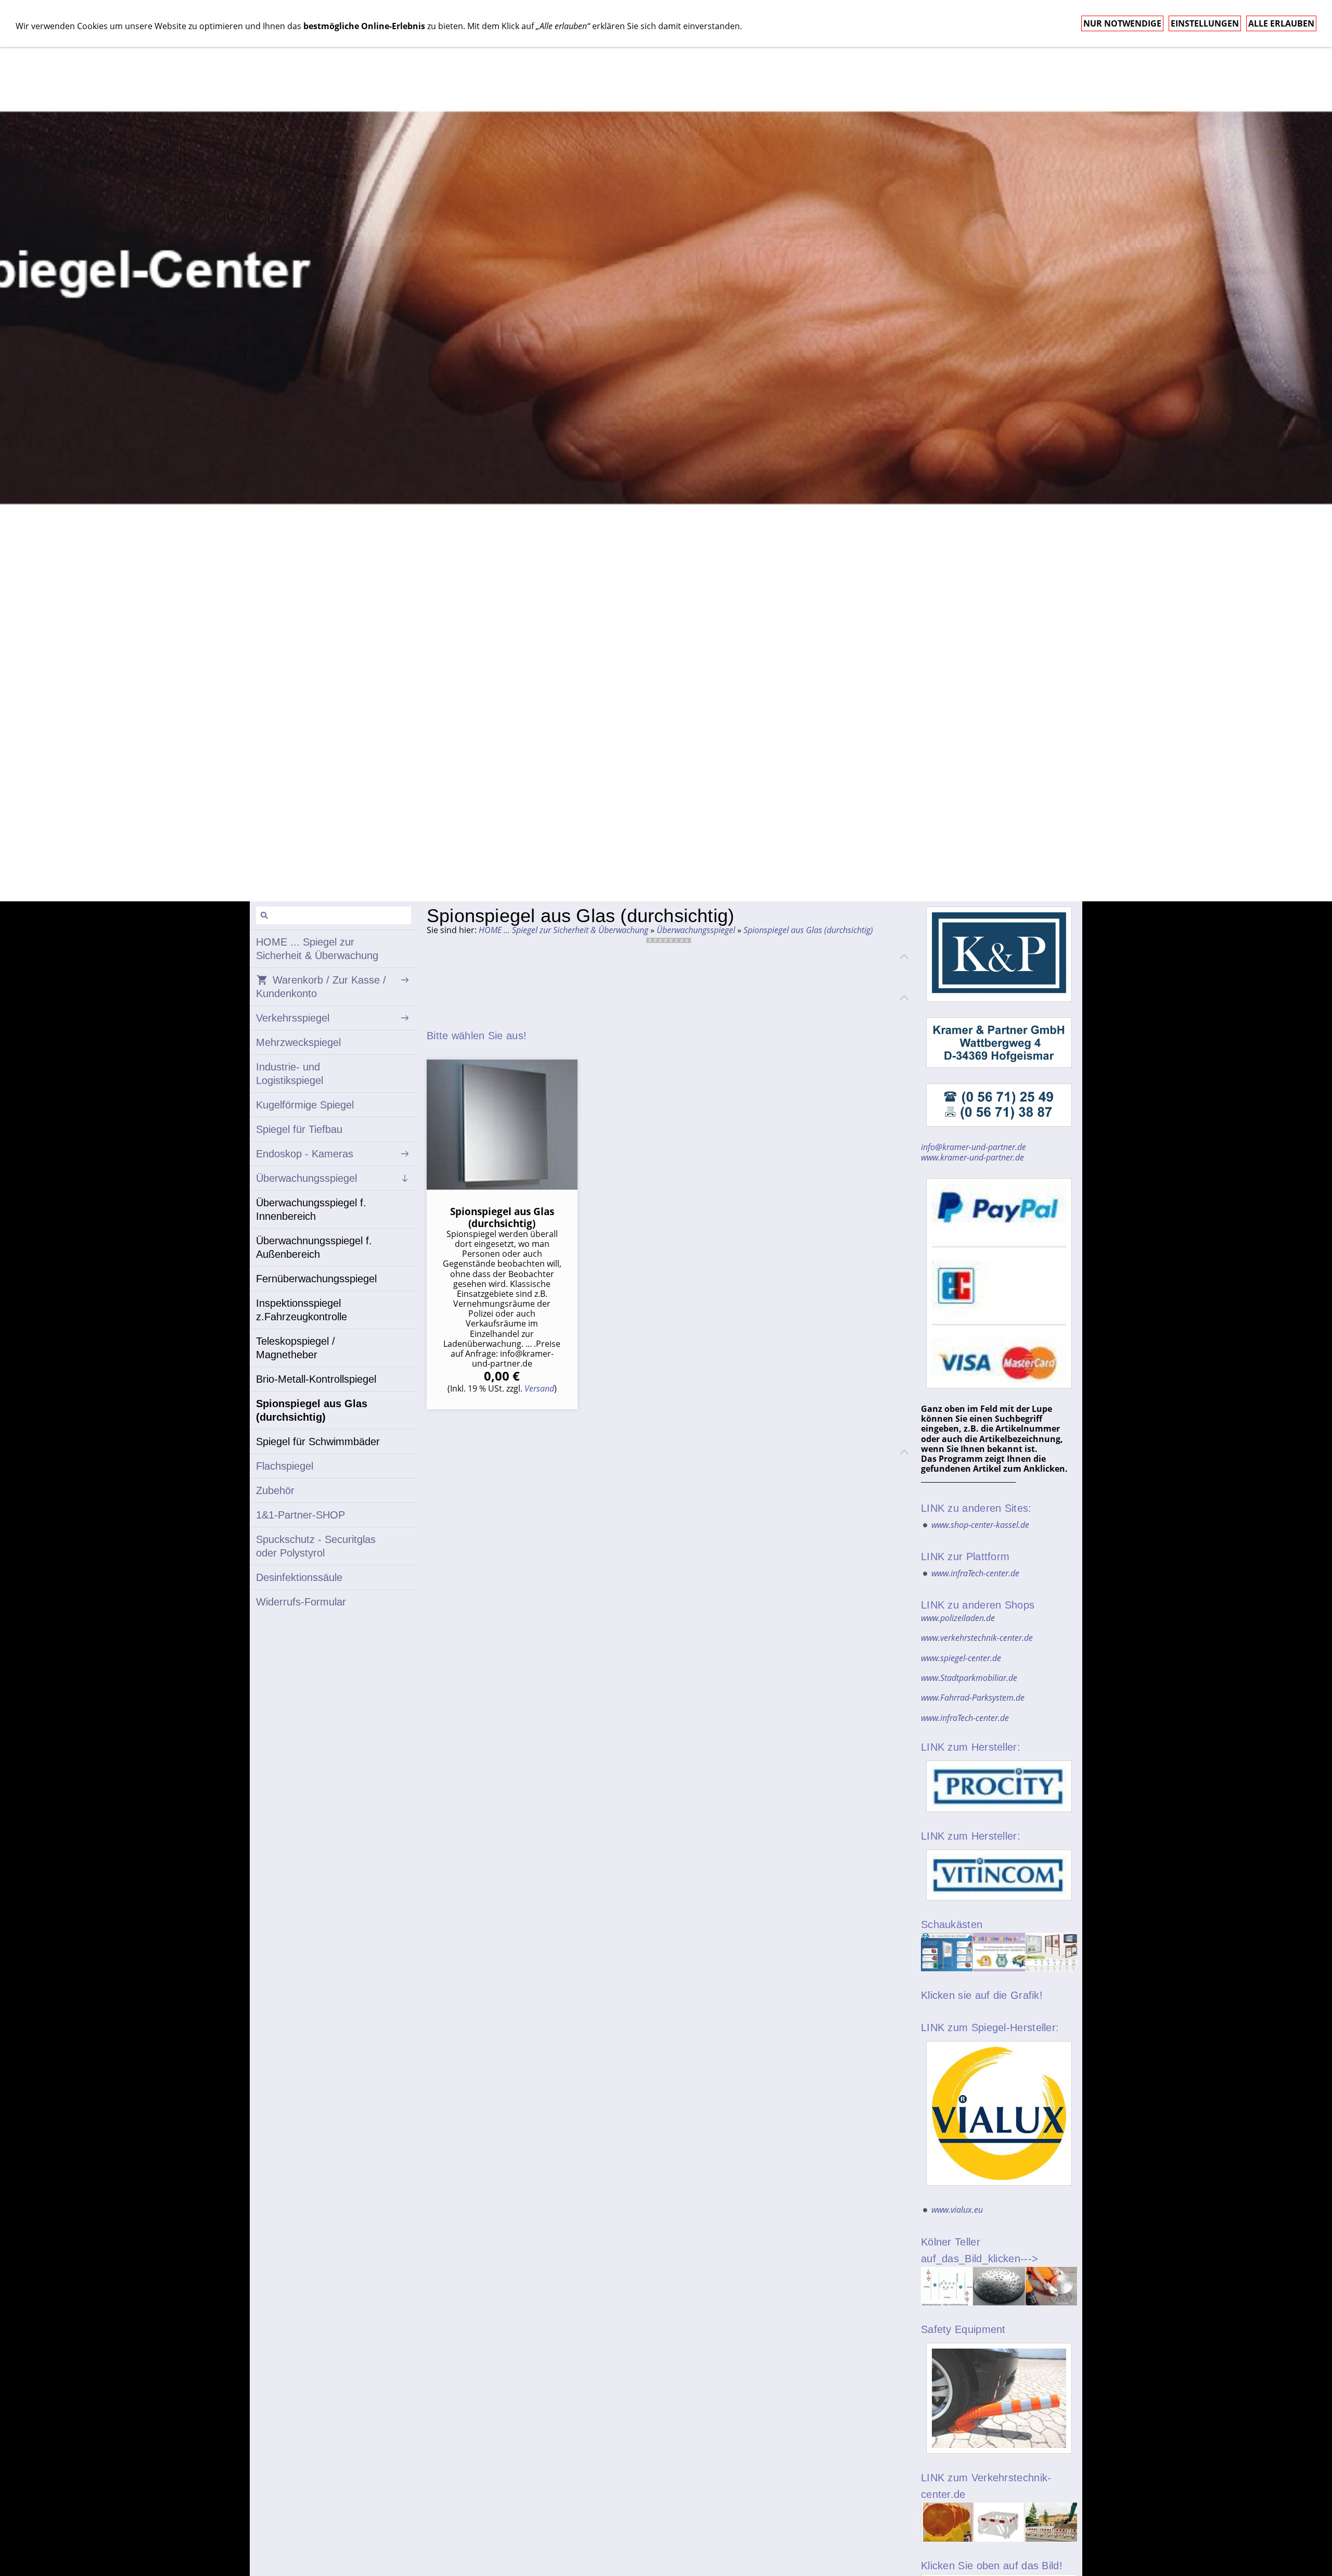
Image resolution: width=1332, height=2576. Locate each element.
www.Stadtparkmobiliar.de (969, 1678)
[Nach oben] (904, 957)
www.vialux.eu (957, 2210)
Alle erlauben (1281, 23)
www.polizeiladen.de (958, 1618)
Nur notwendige (1122, 23)
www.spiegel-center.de (961, 1658)
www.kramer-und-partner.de (972, 1157)
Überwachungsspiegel (696, 930)
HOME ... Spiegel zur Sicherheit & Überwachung (563, 930)
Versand (539, 1388)
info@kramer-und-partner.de (974, 1147)
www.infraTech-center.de (975, 1573)
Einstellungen (1205, 23)
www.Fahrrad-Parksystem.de (973, 1698)
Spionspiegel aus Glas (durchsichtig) (808, 930)
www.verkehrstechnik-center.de (977, 1638)
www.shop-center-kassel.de (980, 1525)
